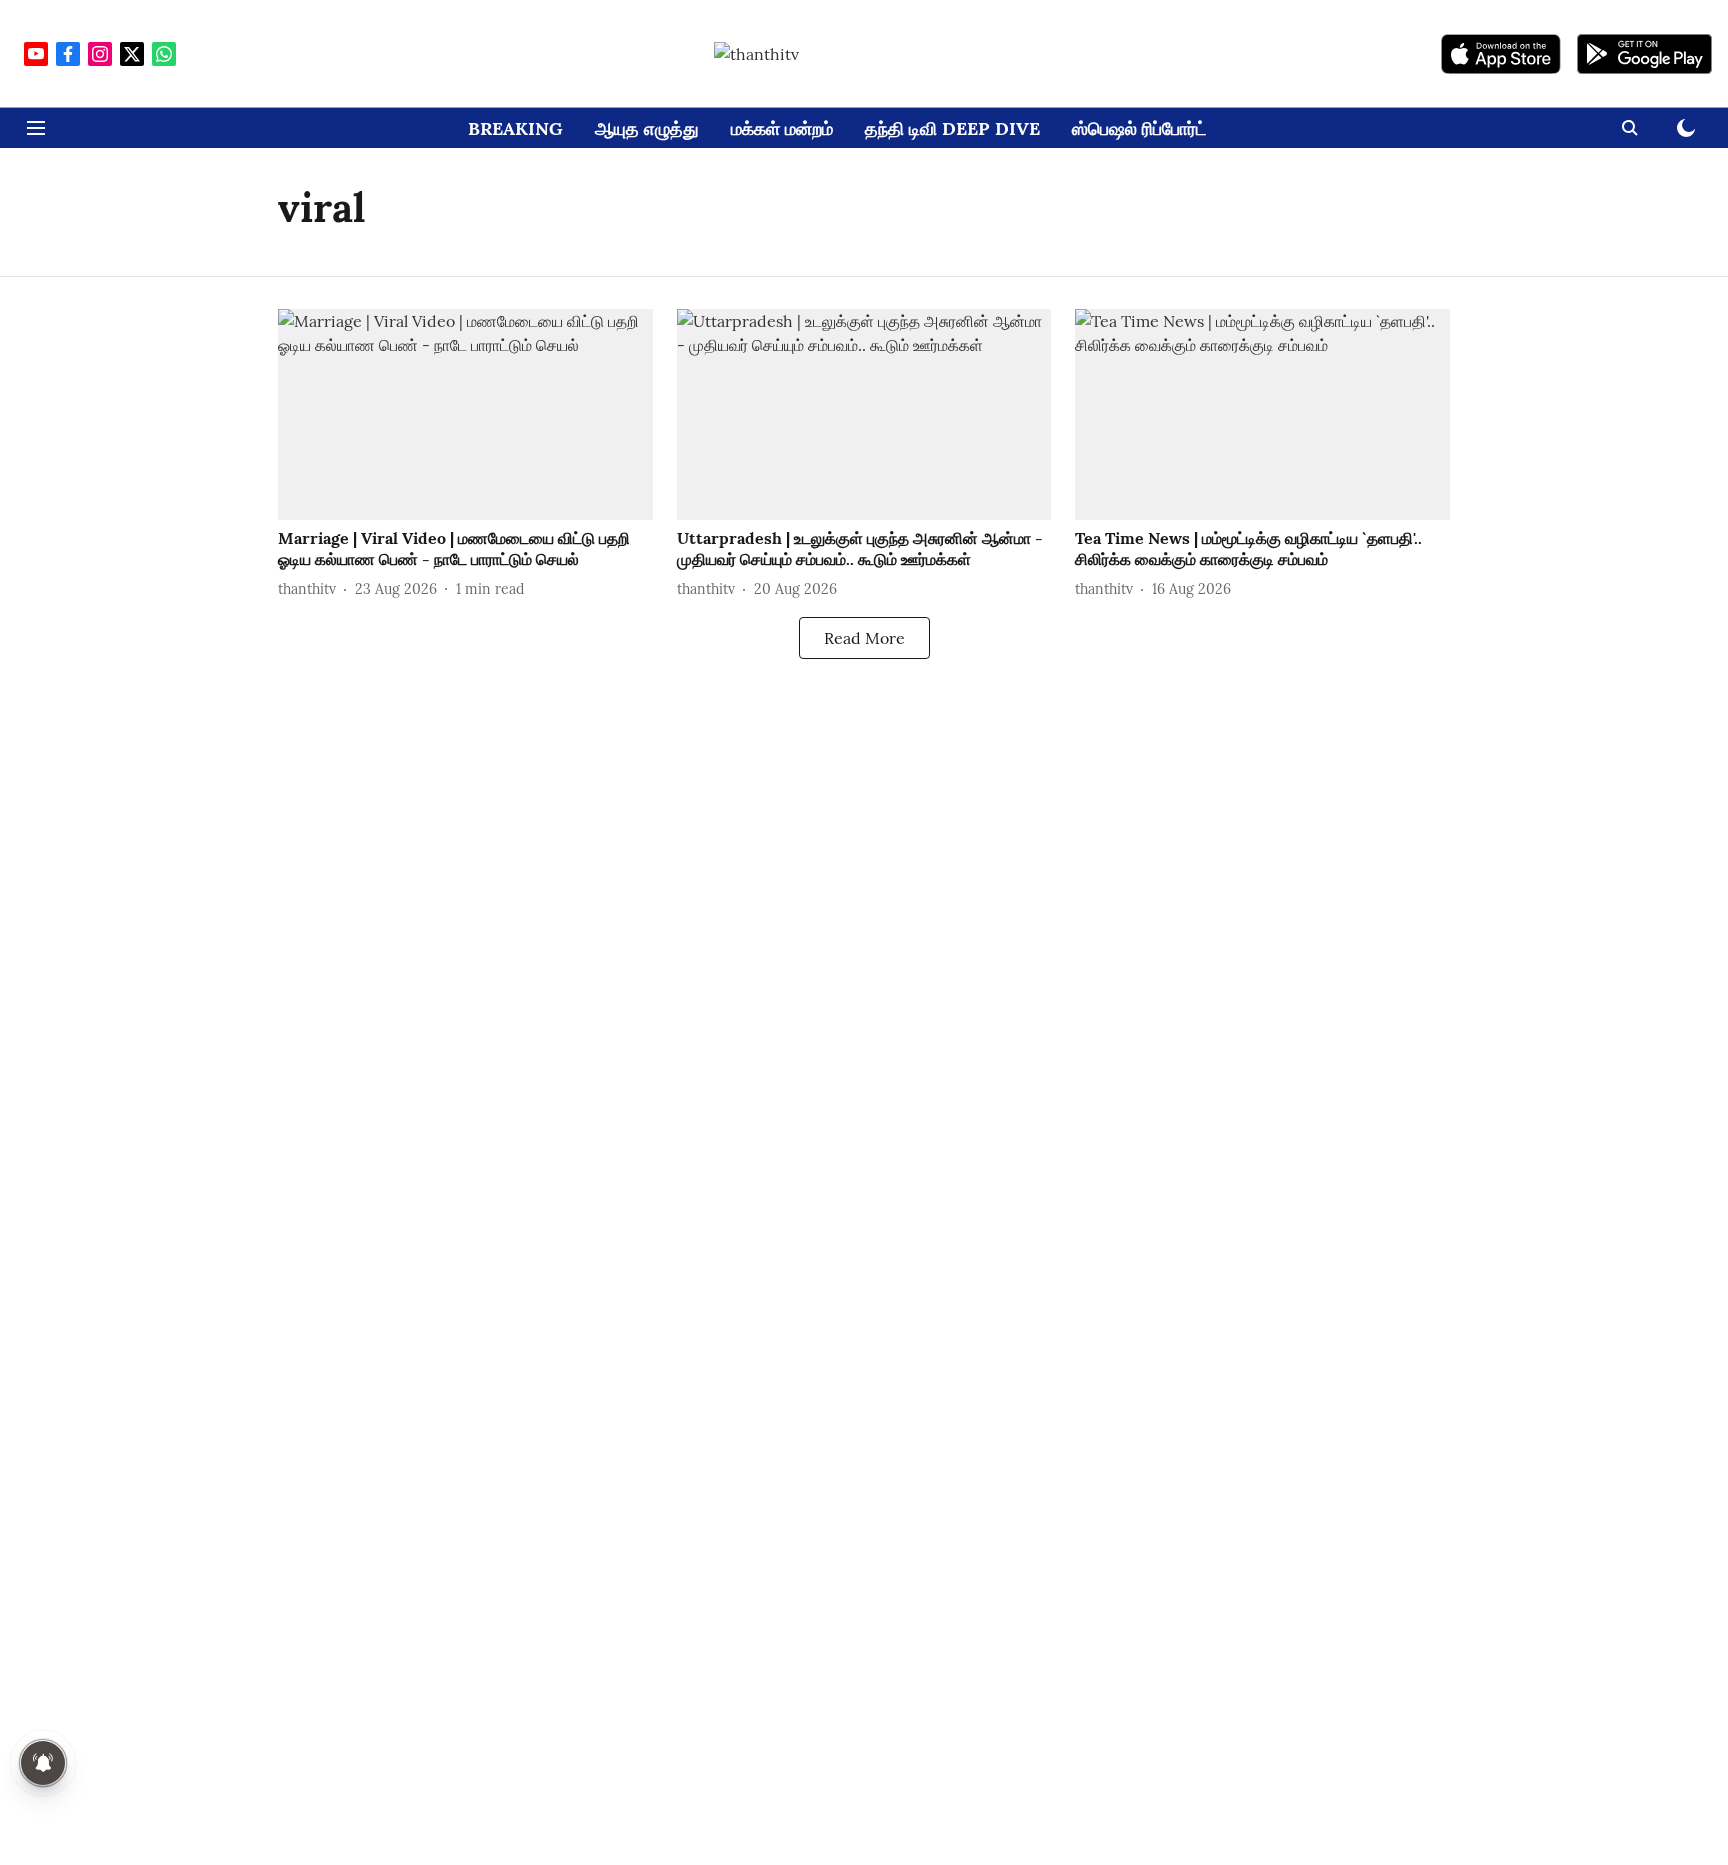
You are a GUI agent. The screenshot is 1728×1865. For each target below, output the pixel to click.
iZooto (1013, 1046)
